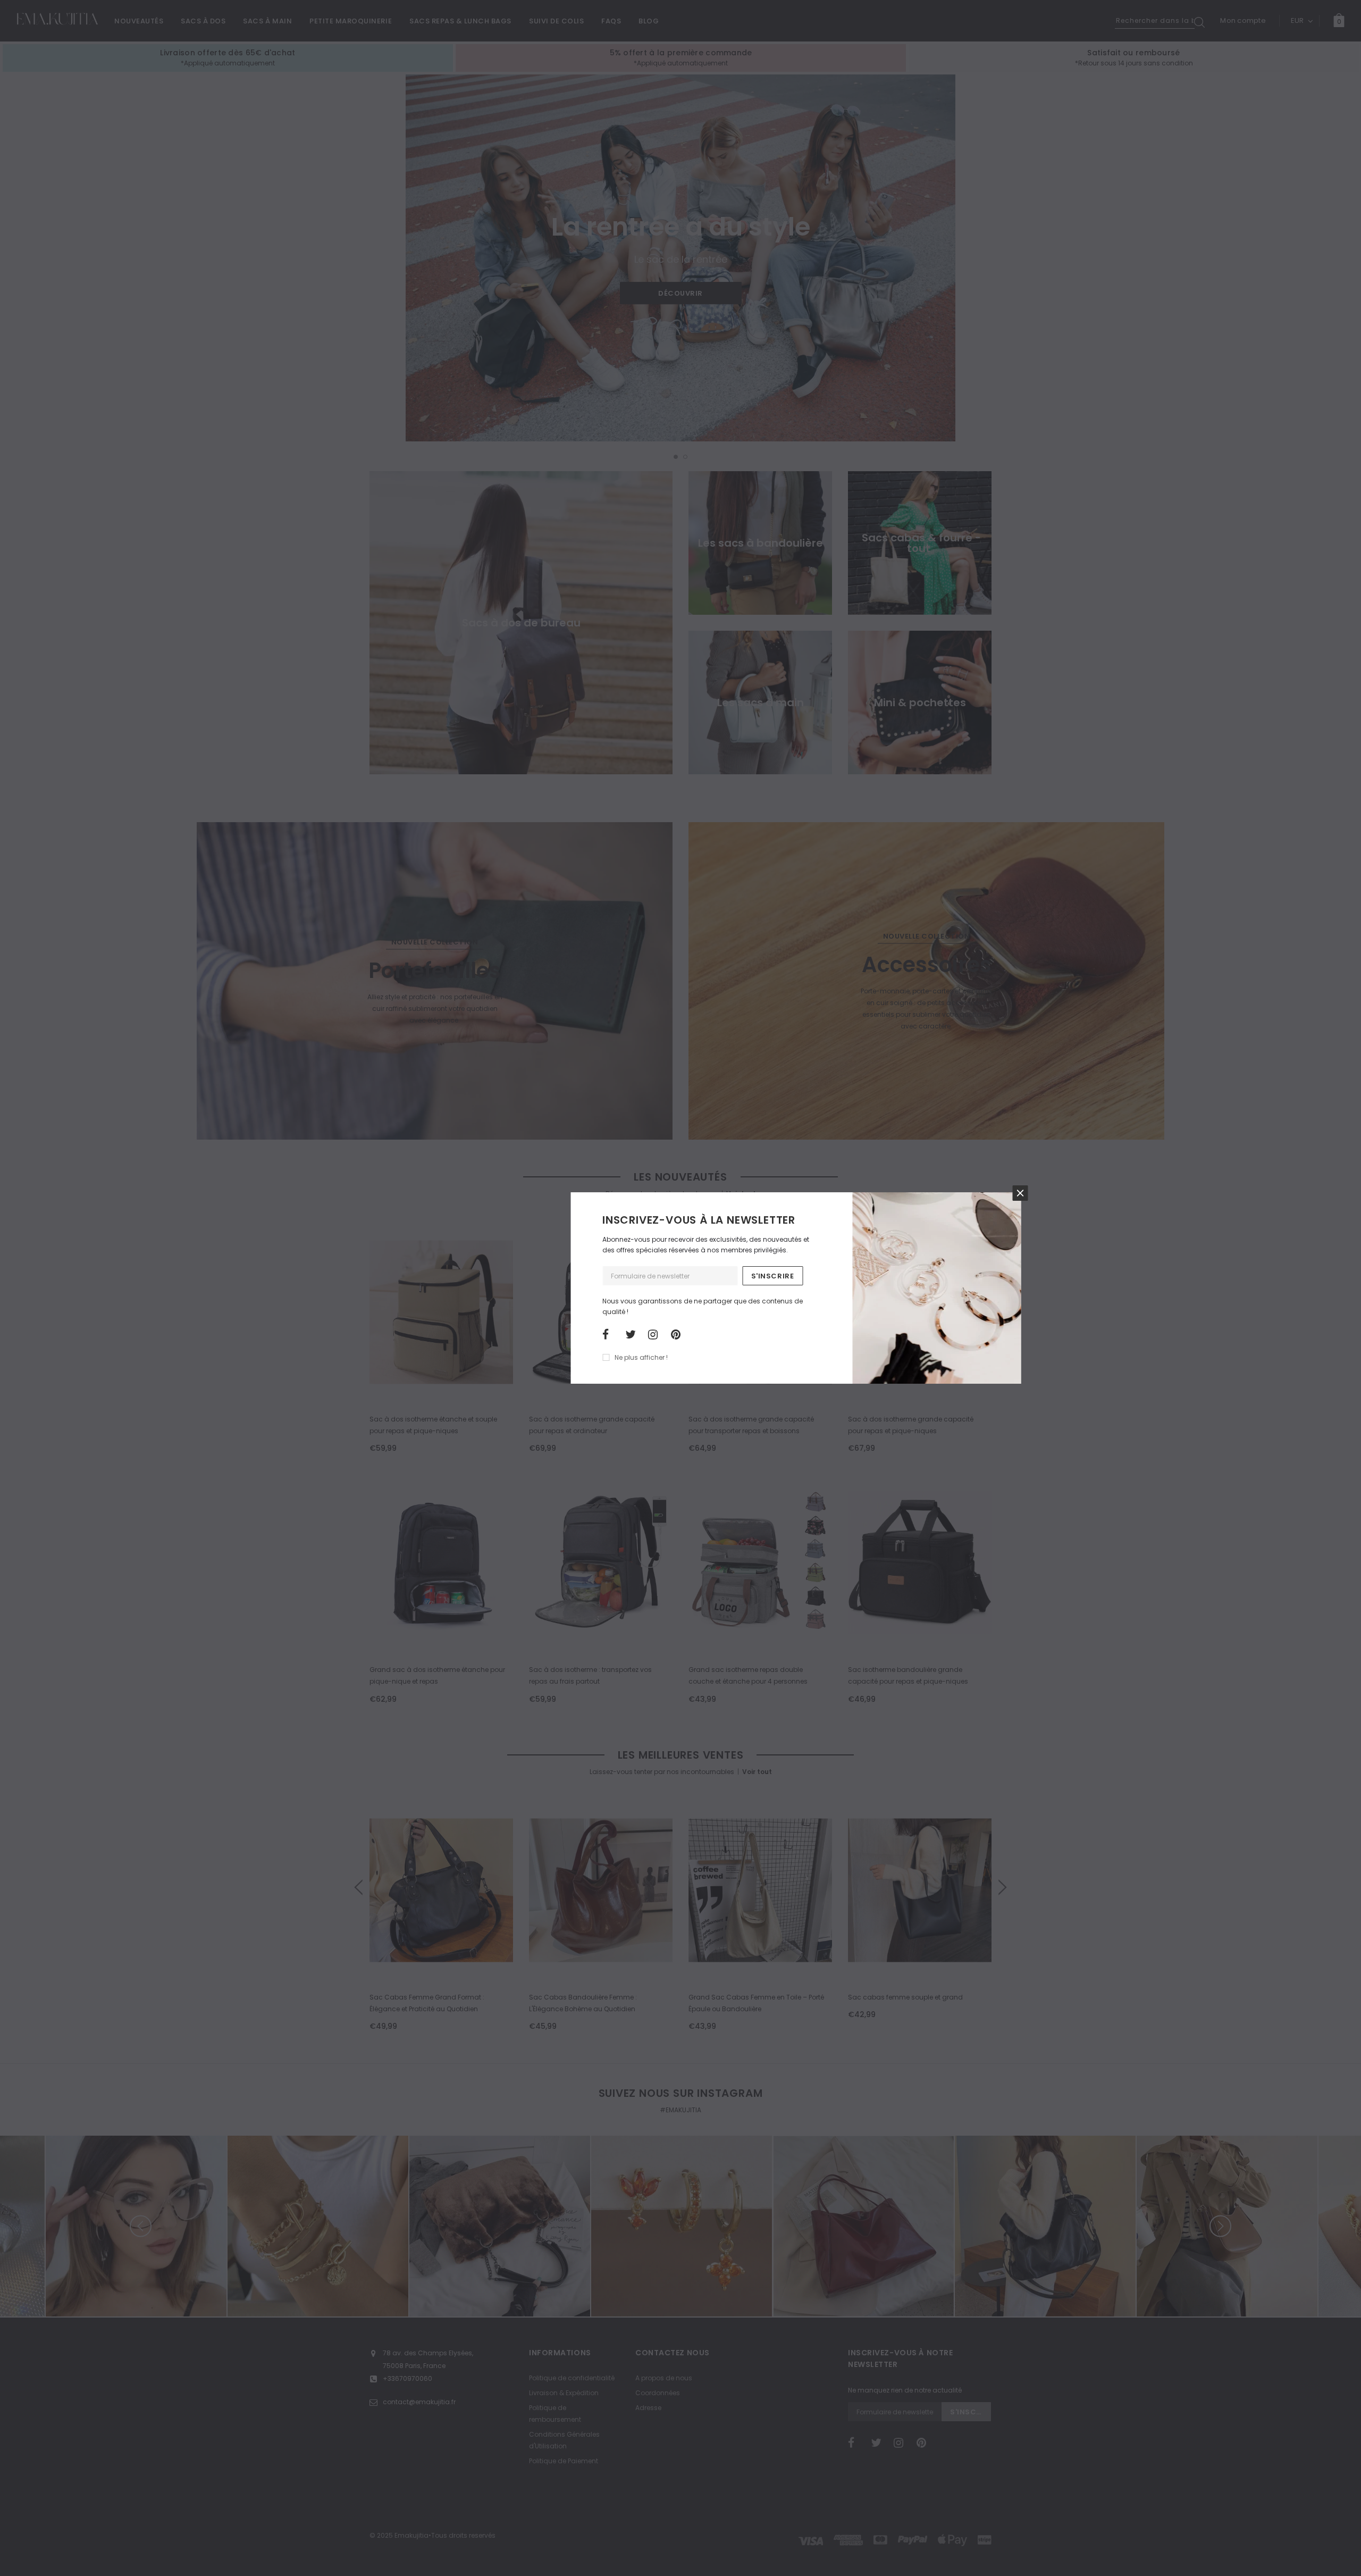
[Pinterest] (679, 1335)
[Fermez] (1020, 1193)
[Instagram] (656, 1335)
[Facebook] (610, 1335)
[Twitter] (633, 1335)
